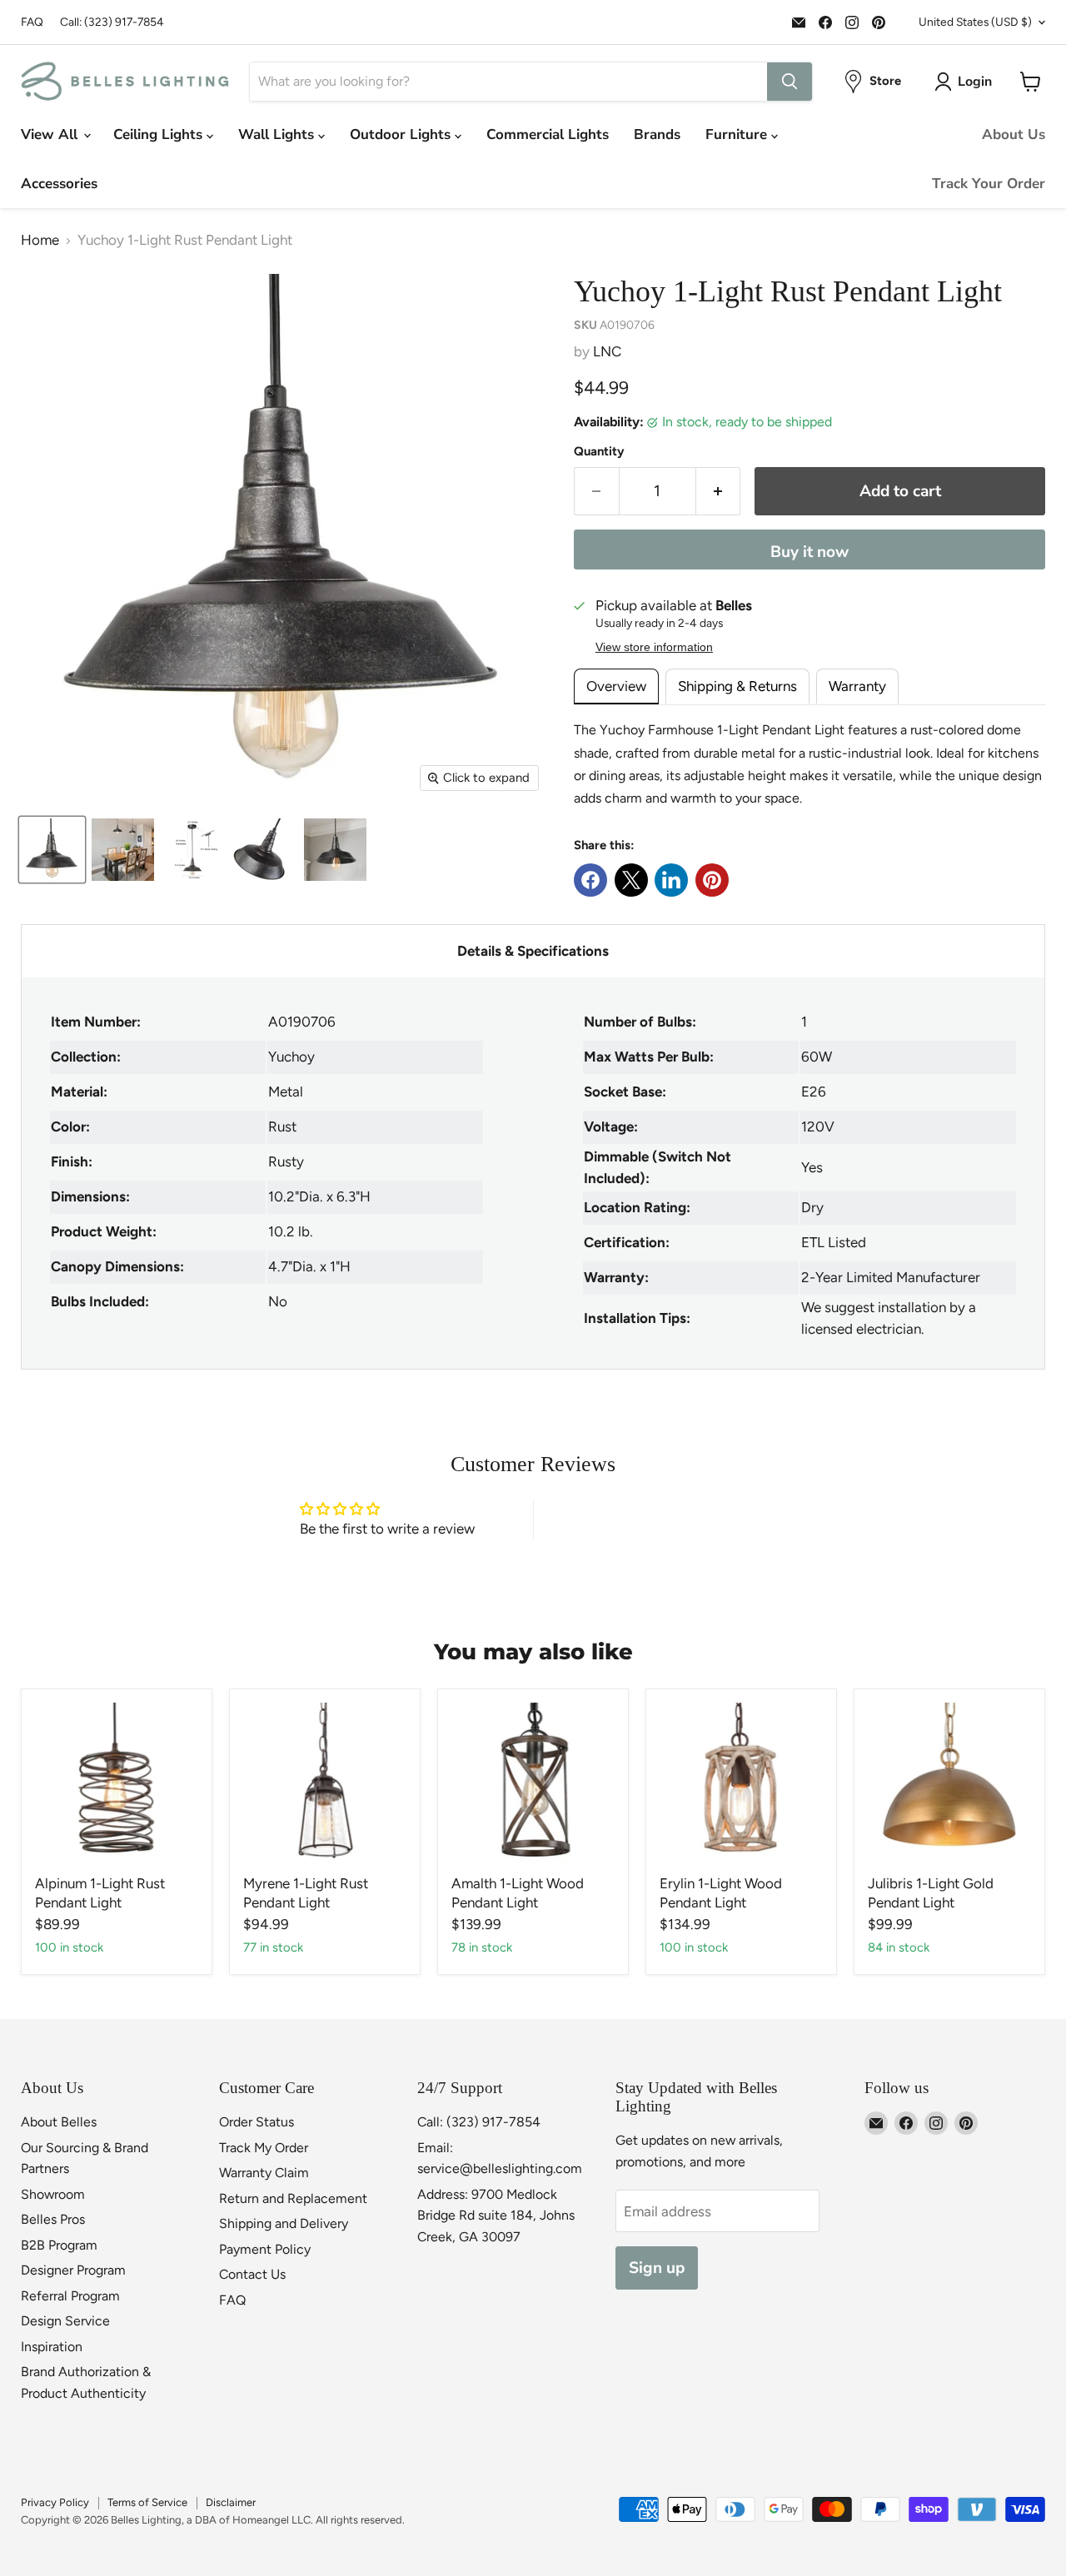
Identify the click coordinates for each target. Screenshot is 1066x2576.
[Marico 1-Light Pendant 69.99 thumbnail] (52, 850)
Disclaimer (231, 2502)
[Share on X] (631, 880)
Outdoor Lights (402, 134)
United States (975, 22)
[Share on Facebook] (590, 880)
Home (40, 240)
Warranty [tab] (857, 686)
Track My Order (264, 2148)
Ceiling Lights (160, 134)
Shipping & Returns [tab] (737, 686)
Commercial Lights (548, 134)
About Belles (59, 2122)
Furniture (738, 134)
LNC (607, 351)
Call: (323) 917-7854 (112, 22)
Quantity (599, 452)
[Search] (790, 82)
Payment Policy (265, 2249)
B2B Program (59, 2245)
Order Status (257, 2122)
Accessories (59, 184)
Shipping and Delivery (284, 2223)
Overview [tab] (616, 686)
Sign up (657, 2268)
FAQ (32, 22)
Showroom (53, 2194)
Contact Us (252, 2274)
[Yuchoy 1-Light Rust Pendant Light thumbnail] (123, 850)
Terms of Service (147, 2502)
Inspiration (52, 2347)
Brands (657, 134)
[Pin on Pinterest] (712, 880)
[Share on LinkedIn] (671, 880)
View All (51, 134)
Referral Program (70, 2296)
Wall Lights (278, 134)
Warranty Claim (264, 2173)
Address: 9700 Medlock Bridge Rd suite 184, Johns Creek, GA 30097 (496, 2215)
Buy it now (809, 552)
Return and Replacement (293, 2198)
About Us (1014, 134)
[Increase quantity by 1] (719, 491)
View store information (654, 647)
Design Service (65, 2321)
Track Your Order (989, 184)
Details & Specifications (533, 951)
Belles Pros (53, 2219)
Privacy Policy (55, 2502)
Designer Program (73, 2270)
